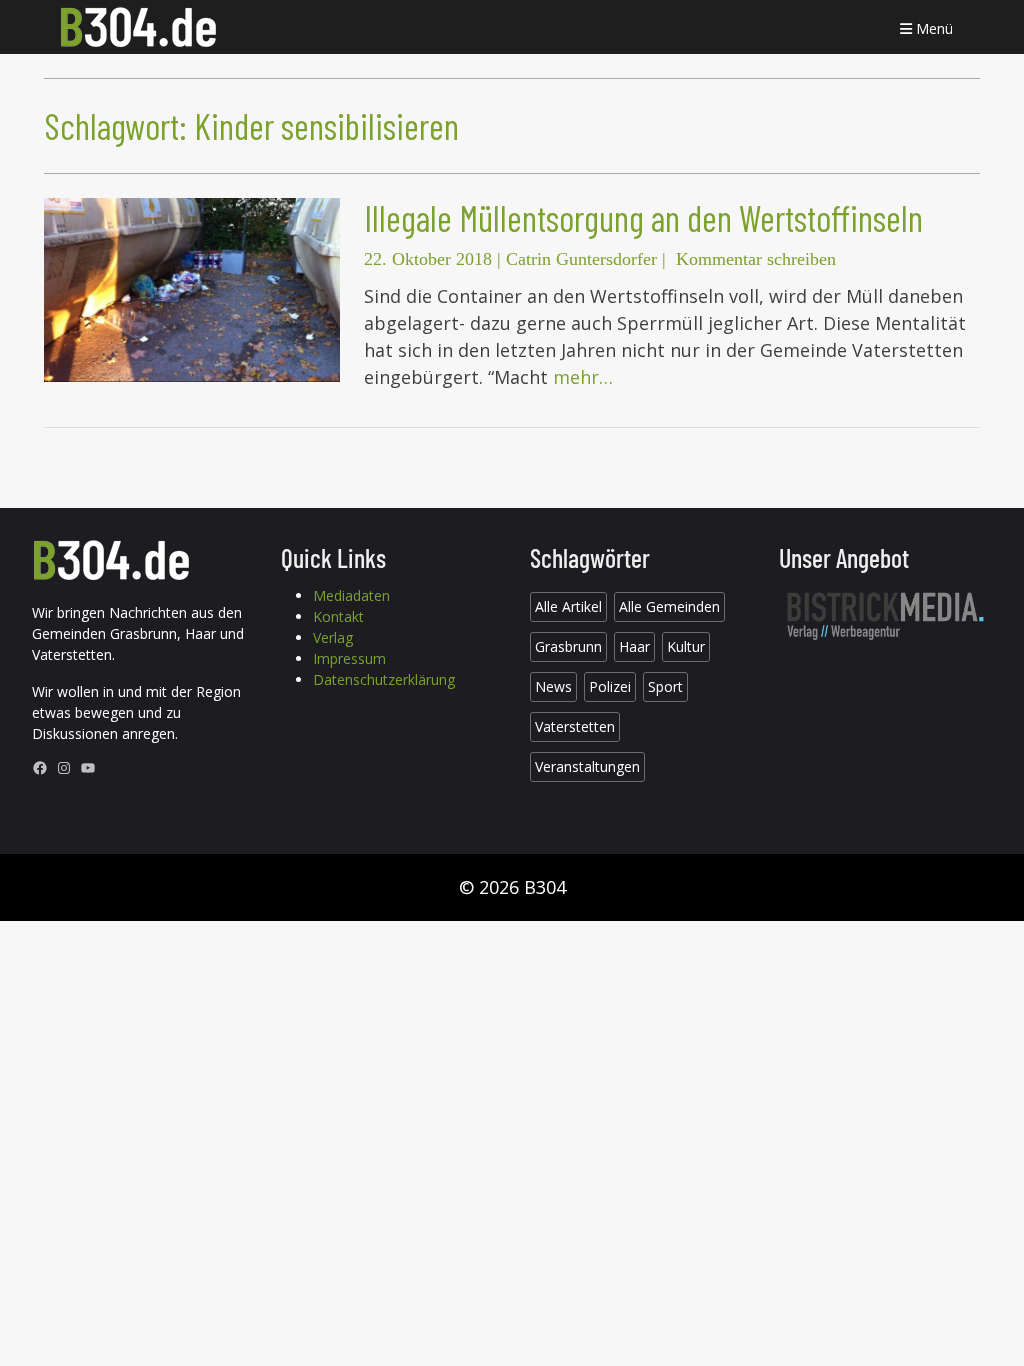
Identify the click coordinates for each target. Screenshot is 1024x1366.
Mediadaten (351, 595)
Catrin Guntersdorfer (581, 259)
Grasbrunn (568, 646)
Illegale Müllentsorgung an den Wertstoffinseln (643, 217)
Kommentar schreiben (756, 259)
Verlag (333, 637)
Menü (932, 28)
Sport (665, 686)
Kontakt (338, 616)
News (553, 686)
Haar (634, 646)
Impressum (349, 658)
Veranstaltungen (587, 766)
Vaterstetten (575, 726)
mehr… (583, 377)
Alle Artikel (568, 606)
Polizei (610, 686)
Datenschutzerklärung (384, 679)
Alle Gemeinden (669, 606)
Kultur (686, 646)
